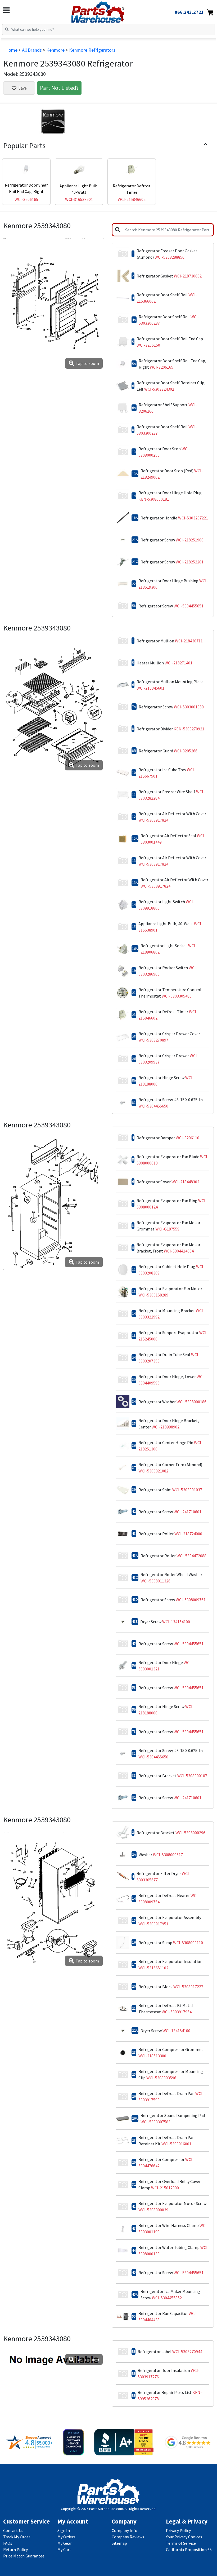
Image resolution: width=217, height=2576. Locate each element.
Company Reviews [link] (128, 2537)
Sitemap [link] (119, 2543)
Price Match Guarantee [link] (24, 2556)
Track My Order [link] (17, 2537)
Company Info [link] (125, 2530)
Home (11, 50)
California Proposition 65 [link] (189, 2549)
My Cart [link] (64, 2549)
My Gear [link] (65, 2543)
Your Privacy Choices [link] (184, 2537)
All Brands (32, 50)
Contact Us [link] (13, 2530)
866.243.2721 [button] (189, 12)
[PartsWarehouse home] (107, 10)
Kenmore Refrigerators (92, 50)
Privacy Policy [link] (178, 2530)
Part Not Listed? (59, 88)
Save (23, 88)
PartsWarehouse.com (106, 2509)
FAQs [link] (8, 2543)
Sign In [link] (64, 2530)
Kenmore (55, 50)
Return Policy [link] (15, 2549)
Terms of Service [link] (181, 2543)
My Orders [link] (66, 2537)
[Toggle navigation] (6, 10)
